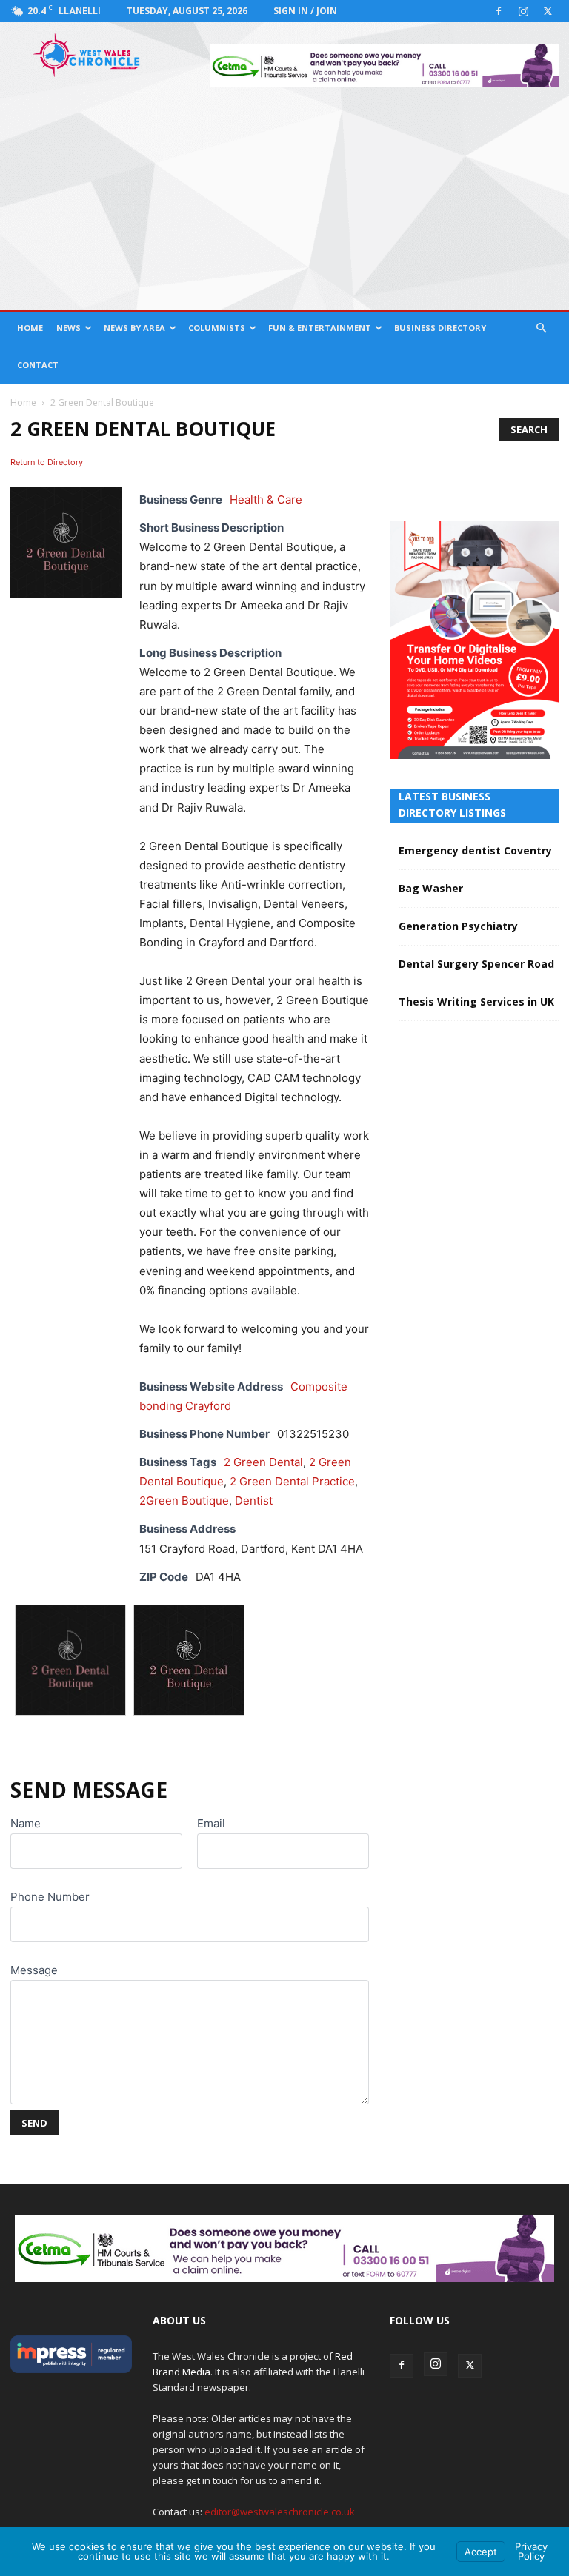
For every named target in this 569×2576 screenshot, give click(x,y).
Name (26, 1823)
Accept (481, 2552)
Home (30, 328)
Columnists (217, 328)
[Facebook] (499, 11)
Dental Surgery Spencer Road (476, 964)
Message (34, 1970)
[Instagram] (523, 11)
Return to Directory (47, 462)
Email (211, 1823)
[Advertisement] (284, 198)
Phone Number (50, 1897)
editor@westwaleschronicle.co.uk (280, 2512)
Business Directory (440, 328)
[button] (541, 328)
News (69, 328)
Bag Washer (431, 888)
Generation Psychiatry (458, 926)
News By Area (134, 328)
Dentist (254, 1501)
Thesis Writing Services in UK (476, 1001)
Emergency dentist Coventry (475, 850)
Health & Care (266, 499)
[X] (548, 11)
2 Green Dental (263, 1462)
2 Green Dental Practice (292, 1481)
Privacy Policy (531, 2551)
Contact (38, 365)
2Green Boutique (184, 1501)
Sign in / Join (305, 11)
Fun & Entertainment (320, 328)
